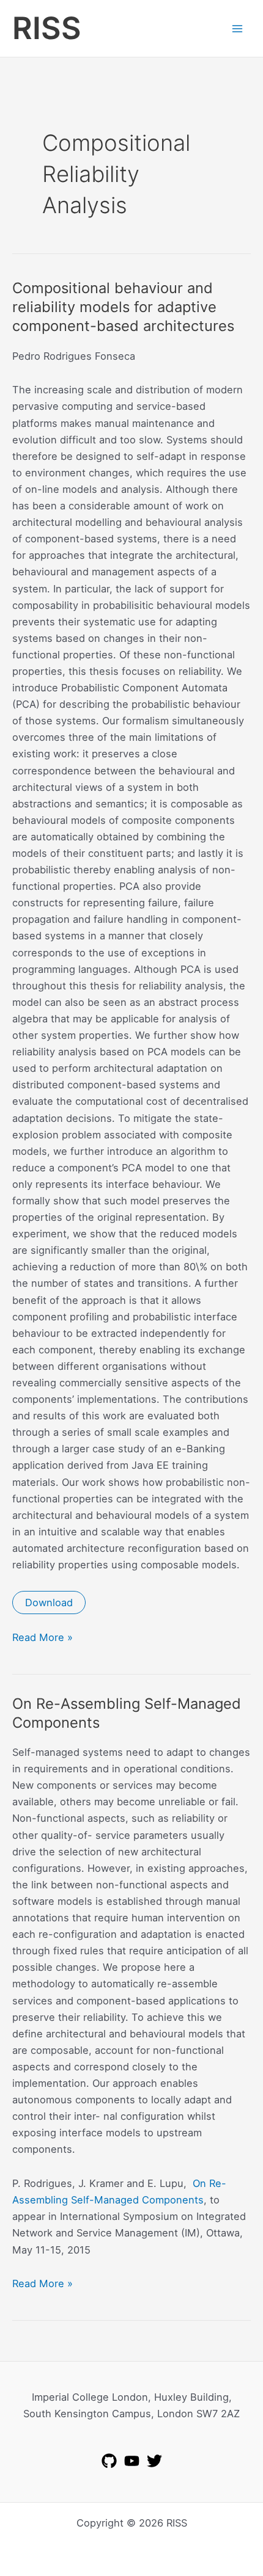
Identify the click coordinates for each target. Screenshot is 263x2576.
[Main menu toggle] (237, 28)
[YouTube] (132, 2461)
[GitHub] (109, 2461)
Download (49, 1603)
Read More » (43, 1638)
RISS (47, 28)
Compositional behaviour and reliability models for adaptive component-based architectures (123, 307)
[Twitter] (154, 2461)
